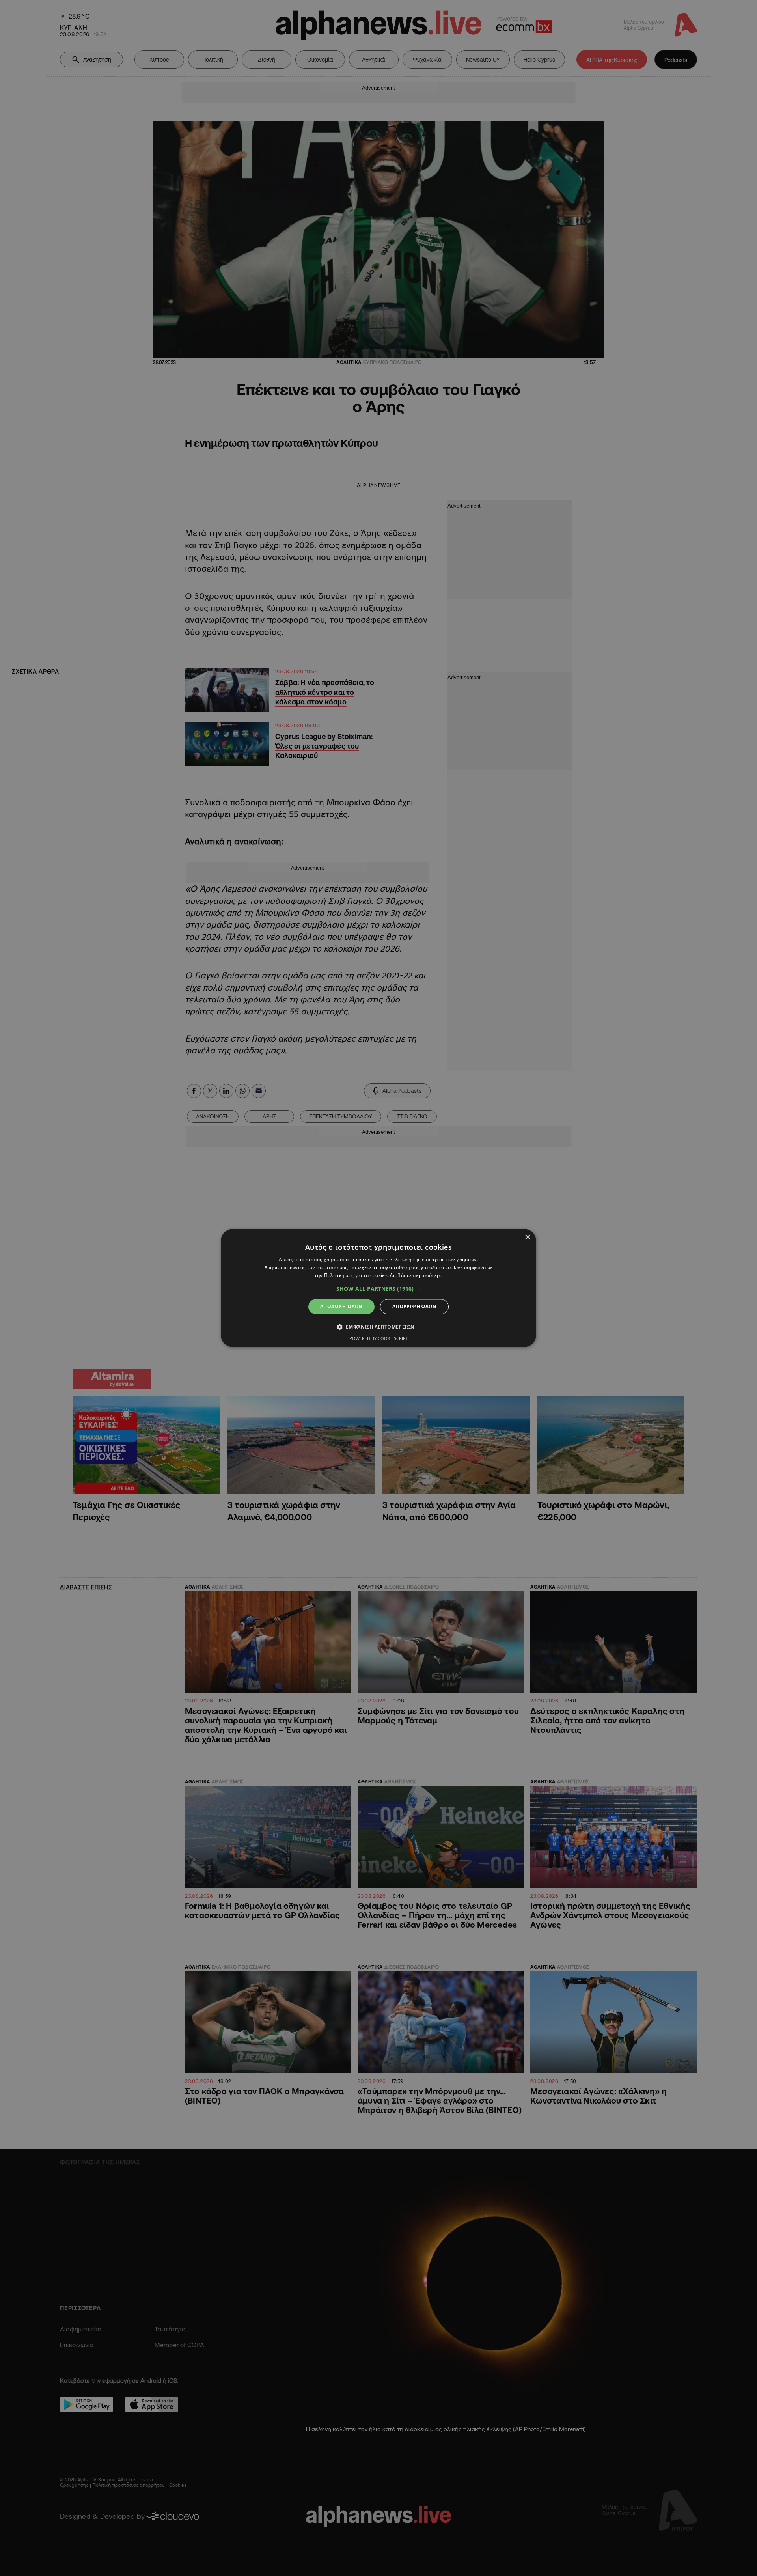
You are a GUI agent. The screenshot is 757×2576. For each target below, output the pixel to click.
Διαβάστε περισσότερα (416, 1275)
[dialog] (378, 1288)
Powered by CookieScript (379, 1339)
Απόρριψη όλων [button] (414, 1306)
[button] (378, 1289)
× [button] (527, 1237)
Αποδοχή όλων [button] (341, 1306)
